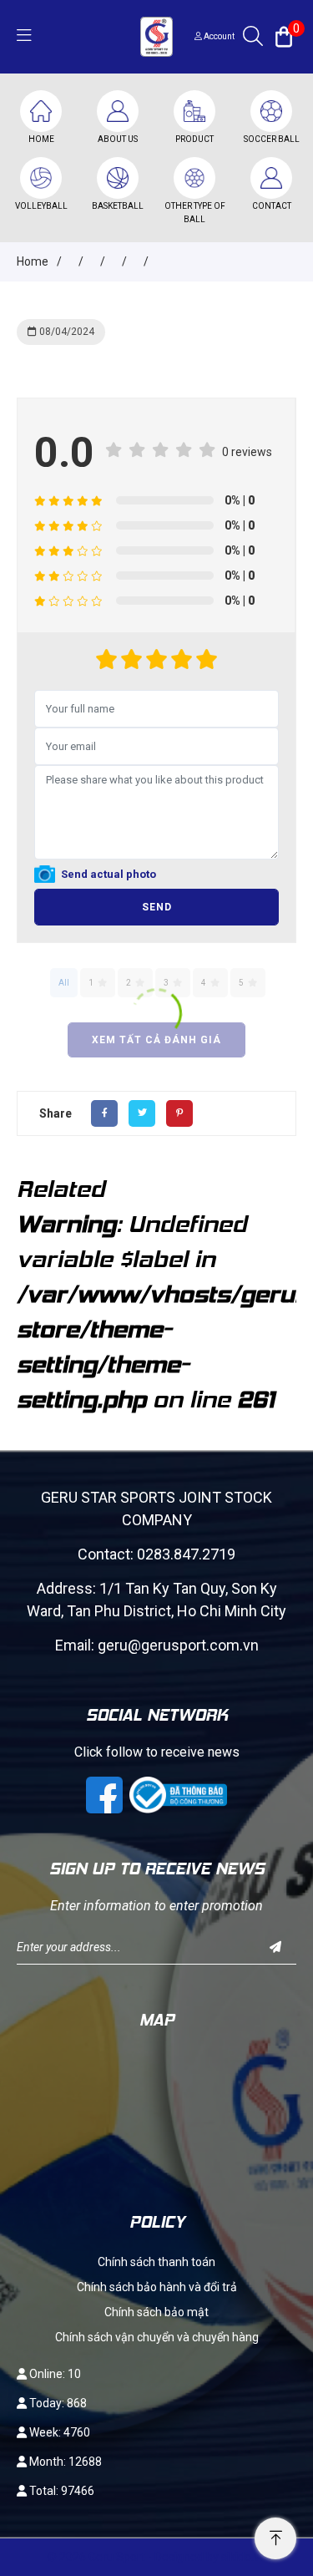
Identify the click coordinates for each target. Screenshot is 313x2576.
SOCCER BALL (272, 139)
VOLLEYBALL (41, 206)
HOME (41, 139)
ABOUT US (118, 139)
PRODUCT (194, 139)
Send (157, 907)
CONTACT (272, 206)
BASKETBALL (118, 206)
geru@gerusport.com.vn (178, 1645)
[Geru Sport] (156, 35)
